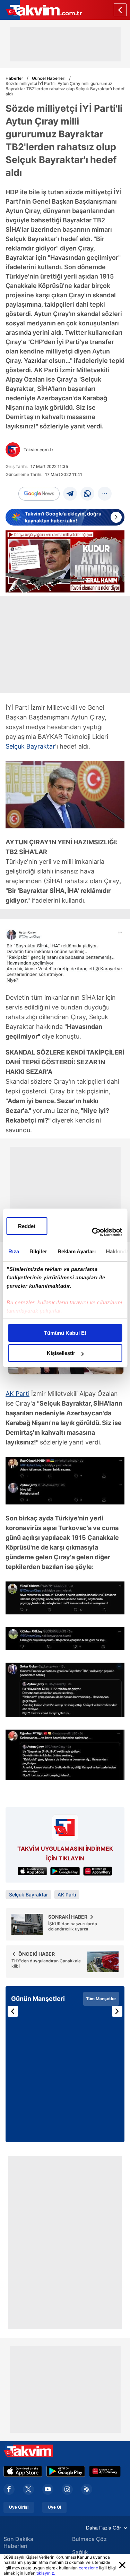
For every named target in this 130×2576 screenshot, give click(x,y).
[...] (105, 494)
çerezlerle (88, 2568)
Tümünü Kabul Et (65, 1333)
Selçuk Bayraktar (30, 746)
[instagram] (67, 2489)
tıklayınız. (46, 2573)
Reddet (27, 1226)
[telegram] (70, 494)
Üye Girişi (19, 2507)
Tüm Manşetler (101, 1999)
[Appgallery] (105, 2471)
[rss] (87, 2489)
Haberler (14, 78)
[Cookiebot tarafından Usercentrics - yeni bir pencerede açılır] (93, 1232)
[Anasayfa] (120, 10)
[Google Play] (66, 2471)
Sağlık (80, 2552)
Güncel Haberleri (49, 78)
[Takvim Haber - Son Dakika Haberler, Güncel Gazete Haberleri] (41, 10)
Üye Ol (54, 2507)
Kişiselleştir (61, 1353)
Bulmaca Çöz (89, 2539)
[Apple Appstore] (23, 2471)
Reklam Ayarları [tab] (76, 1251)
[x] (28, 2489)
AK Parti (18, 1394)
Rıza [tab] (13, 1251)
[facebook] (9, 2489)
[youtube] (48, 2489)
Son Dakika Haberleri (18, 2542)
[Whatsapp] (87, 494)
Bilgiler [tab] (38, 1251)
